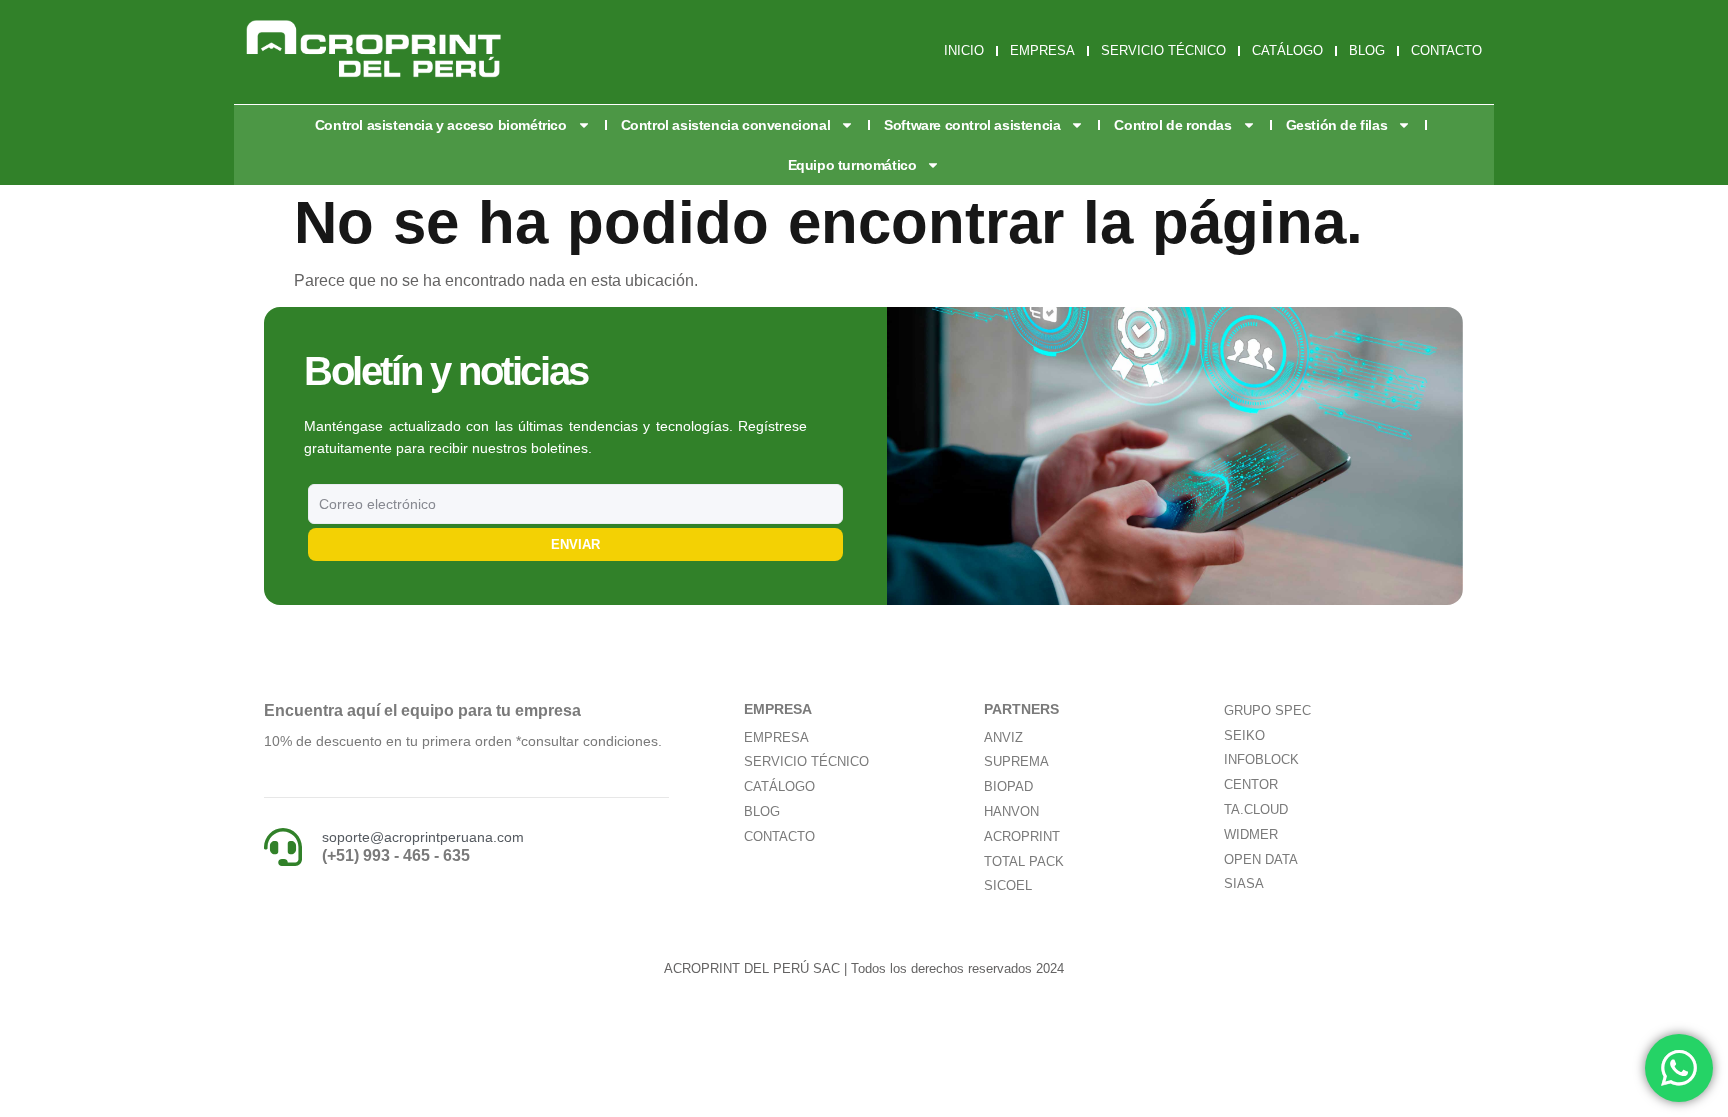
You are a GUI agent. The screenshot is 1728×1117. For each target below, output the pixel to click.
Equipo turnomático (852, 165)
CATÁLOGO (1287, 50)
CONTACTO (1446, 50)
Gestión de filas (1337, 125)
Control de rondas (1172, 125)
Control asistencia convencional (726, 125)
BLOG (1367, 50)
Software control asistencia (972, 125)
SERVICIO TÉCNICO (1163, 50)
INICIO (964, 50)
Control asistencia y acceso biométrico (441, 125)
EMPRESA (1042, 50)
